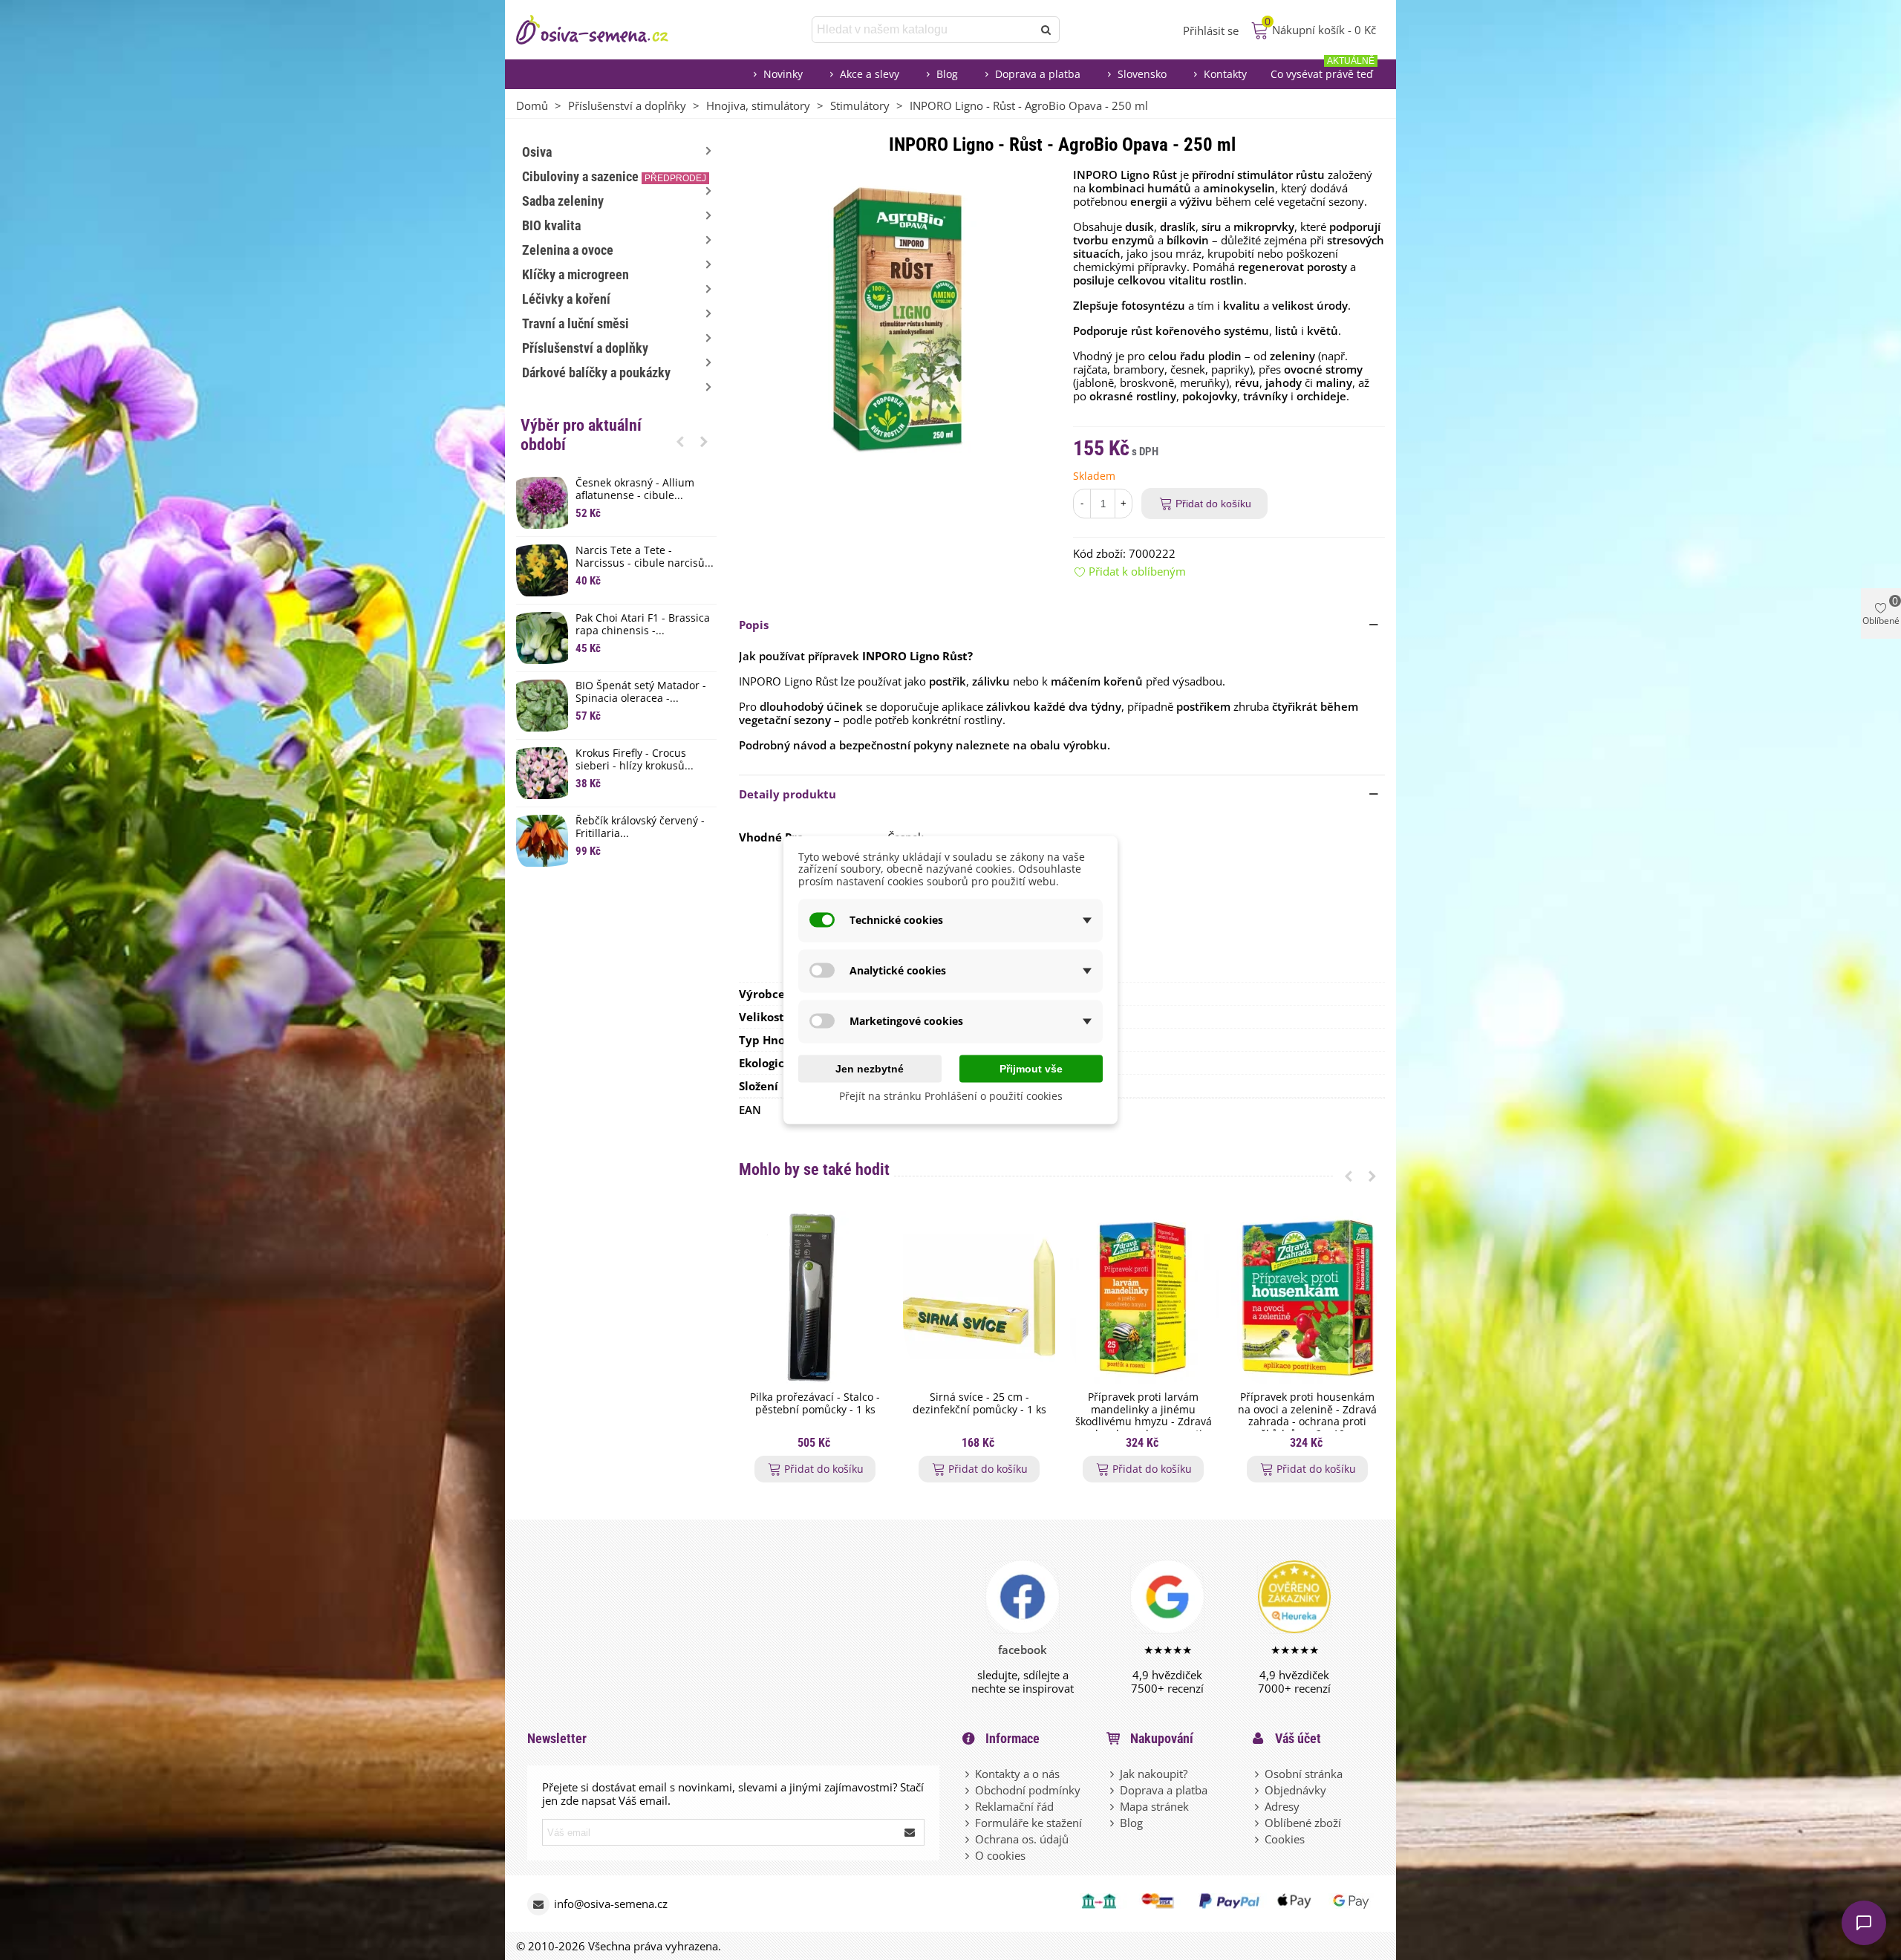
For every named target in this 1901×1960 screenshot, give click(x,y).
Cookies (1285, 1839)
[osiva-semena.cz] (605, 30)
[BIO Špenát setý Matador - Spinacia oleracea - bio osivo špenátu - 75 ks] (542, 706)
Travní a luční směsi (575, 323)
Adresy (1282, 1806)
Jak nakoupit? (1154, 1774)
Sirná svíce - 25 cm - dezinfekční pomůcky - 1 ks (979, 1404)
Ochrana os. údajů (1022, 1839)
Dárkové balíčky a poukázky (596, 372)
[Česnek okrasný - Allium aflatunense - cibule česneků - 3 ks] (542, 503)
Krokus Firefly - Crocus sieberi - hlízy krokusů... (635, 760)
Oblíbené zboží (1303, 1823)
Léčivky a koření (566, 299)
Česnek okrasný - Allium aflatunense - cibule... (635, 489)
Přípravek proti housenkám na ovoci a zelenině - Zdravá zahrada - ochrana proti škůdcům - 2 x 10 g (1307, 1416)
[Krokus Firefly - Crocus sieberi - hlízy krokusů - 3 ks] (542, 773)
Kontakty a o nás (1017, 1774)
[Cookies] (1258, 1839)
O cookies (1000, 1855)
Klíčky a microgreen (575, 274)
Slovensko (1142, 74)
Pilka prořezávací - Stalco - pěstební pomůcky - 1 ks (815, 1404)
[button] (680, 441)
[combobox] (923, 30)
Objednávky (1295, 1790)
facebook (1023, 1650)
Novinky (783, 74)
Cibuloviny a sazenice (614, 176)
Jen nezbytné (870, 1068)
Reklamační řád (1014, 1806)
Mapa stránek (1154, 1806)
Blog (947, 74)
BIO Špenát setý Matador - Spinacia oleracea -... (641, 692)
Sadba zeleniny (563, 201)
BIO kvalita (551, 225)
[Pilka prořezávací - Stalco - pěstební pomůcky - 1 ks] (815, 1297)
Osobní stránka (1304, 1774)
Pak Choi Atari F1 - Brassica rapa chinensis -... (643, 625)
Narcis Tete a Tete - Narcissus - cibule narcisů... (645, 557)
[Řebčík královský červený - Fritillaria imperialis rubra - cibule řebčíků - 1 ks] (542, 841)
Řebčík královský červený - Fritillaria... (640, 827)
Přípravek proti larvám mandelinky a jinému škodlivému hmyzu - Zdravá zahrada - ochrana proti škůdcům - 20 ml (1144, 1422)
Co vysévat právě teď (1323, 70)
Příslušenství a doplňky (585, 348)
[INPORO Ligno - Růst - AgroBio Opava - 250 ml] (895, 316)
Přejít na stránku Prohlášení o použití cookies (951, 1095)
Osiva (537, 152)
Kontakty (1225, 74)
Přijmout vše (1031, 1068)
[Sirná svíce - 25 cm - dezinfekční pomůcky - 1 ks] (979, 1297)
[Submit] (910, 1832)
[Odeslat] (1046, 30)
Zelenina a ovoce (568, 250)
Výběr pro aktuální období (581, 435)
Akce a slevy (870, 74)
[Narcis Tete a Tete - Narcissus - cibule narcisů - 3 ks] (542, 570)
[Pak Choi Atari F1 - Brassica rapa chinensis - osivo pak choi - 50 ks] (542, 638)
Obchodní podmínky (1028, 1790)
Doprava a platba (1038, 74)
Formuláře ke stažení (1028, 1823)
